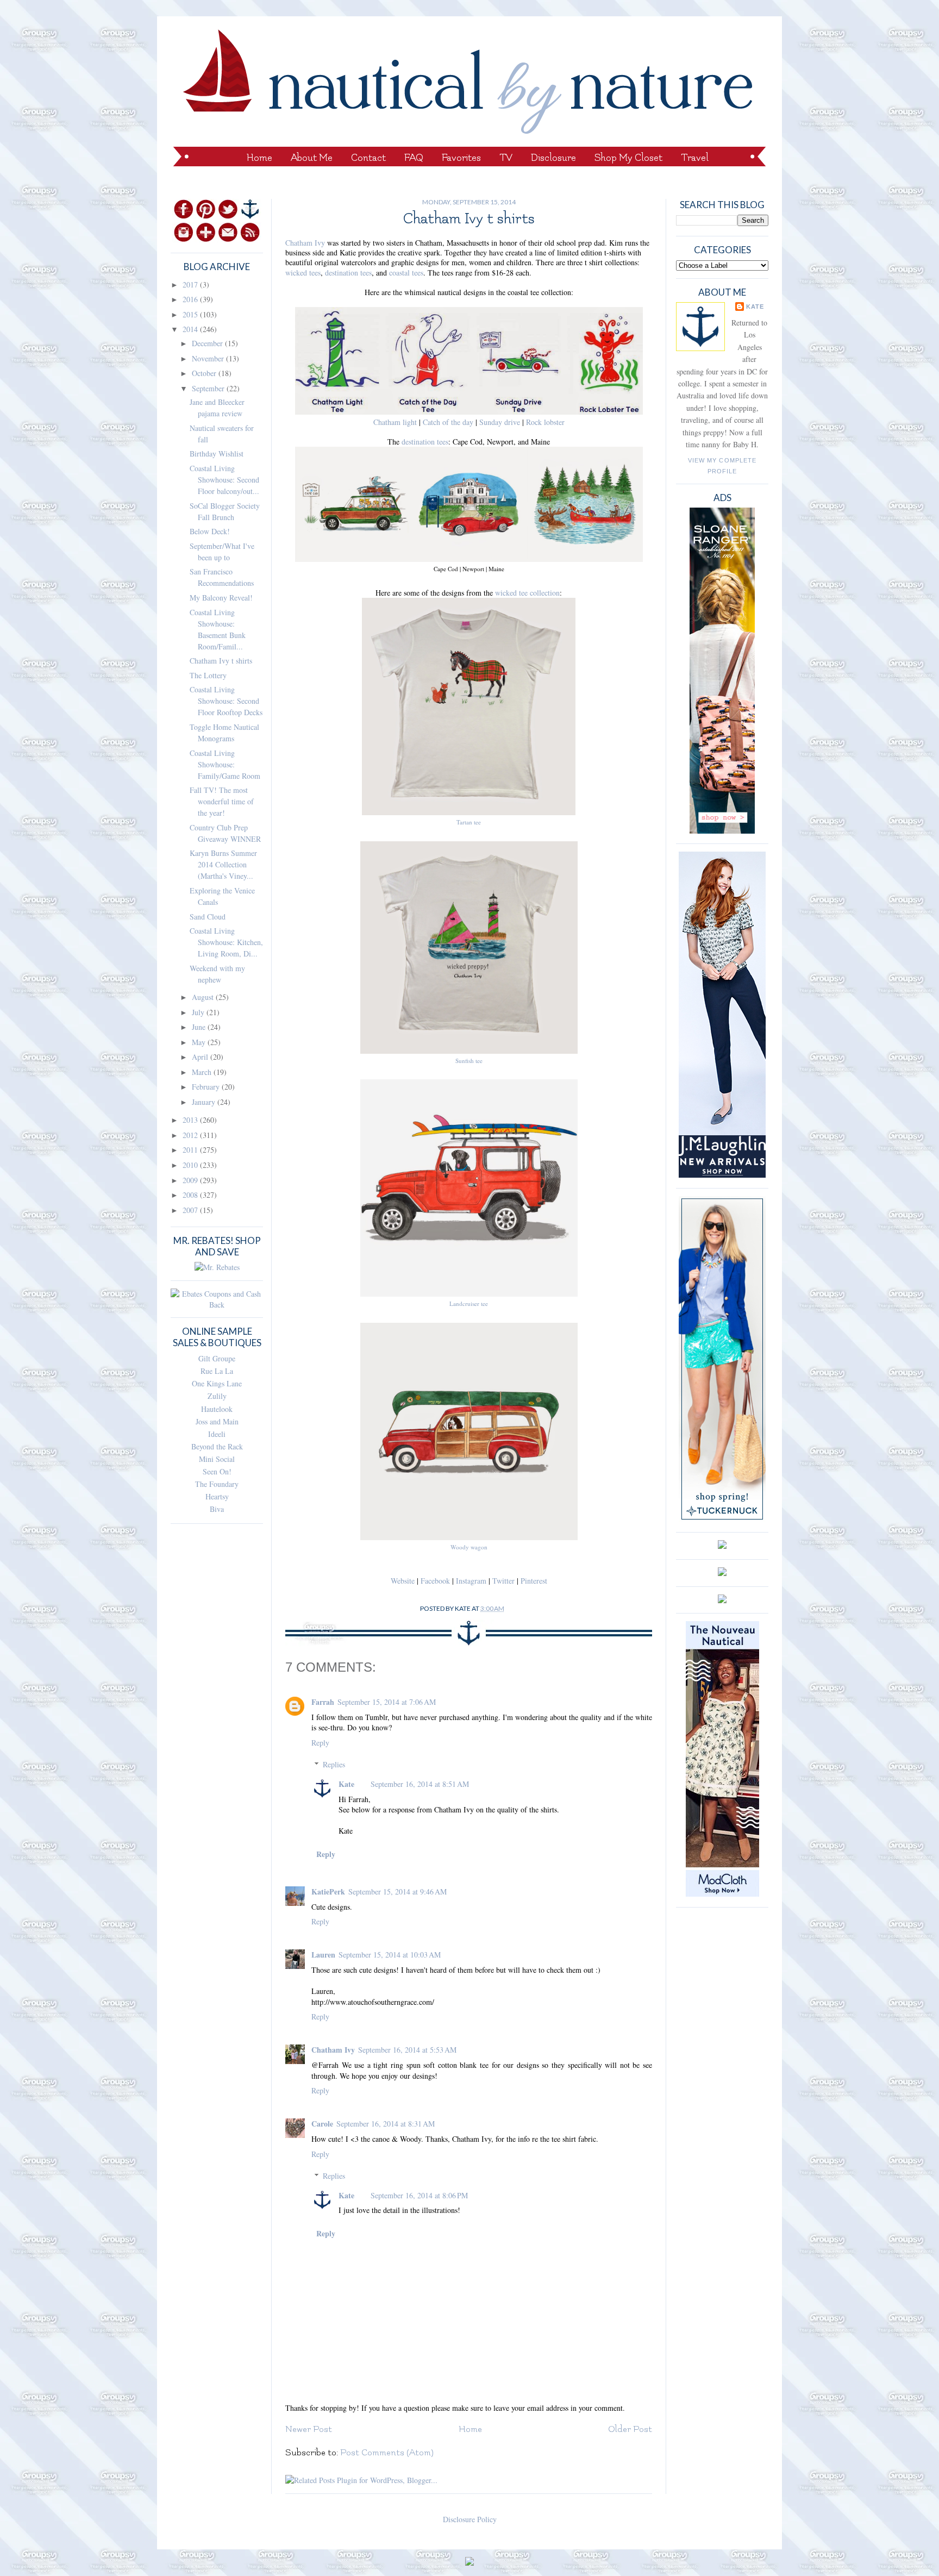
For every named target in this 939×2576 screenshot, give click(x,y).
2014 (191, 329)
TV (506, 158)
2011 (191, 1150)
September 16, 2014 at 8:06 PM (419, 2195)
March (203, 1072)
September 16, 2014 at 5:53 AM (407, 2050)
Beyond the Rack (217, 1446)
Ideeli (217, 1434)
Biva (217, 1509)
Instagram (471, 1581)
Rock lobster (545, 422)
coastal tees (406, 273)
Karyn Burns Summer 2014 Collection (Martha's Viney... (223, 864)
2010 (191, 1165)
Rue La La (217, 1371)
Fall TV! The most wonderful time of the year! (222, 801)
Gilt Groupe (217, 1358)
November (209, 358)
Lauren (323, 1955)
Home (259, 158)
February (207, 1087)
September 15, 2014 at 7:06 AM (387, 1702)
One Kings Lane (217, 1383)
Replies (334, 1764)
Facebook (435, 1581)
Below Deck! (210, 531)
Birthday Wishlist (217, 454)
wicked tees (303, 273)
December (208, 343)
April (201, 1057)
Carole (322, 2124)
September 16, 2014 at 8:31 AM (386, 2124)
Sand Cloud (208, 917)
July (199, 1012)
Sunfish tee (469, 1061)
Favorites (461, 158)
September (209, 388)
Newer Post (309, 2429)
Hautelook (217, 1409)
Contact (368, 158)
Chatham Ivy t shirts (221, 661)
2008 (191, 1195)
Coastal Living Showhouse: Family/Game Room (225, 764)
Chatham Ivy (305, 243)
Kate (346, 1784)
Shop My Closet (628, 158)
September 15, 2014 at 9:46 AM (397, 1892)
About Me (312, 158)
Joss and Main (217, 1421)
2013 (191, 1120)
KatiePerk (328, 1892)
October (205, 373)
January (205, 1102)
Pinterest (534, 1581)
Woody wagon (469, 1547)
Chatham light (395, 422)
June (200, 1027)
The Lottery (208, 675)
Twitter (503, 1581)
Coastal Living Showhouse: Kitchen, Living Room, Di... (226, 942)
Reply (320, 1743)
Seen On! (217, 1471)
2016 (191, 299)
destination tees (348, 273)
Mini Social (217, 1459)
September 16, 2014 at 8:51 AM (420, 1784)
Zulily (217, 1396)
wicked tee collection (527, 593)
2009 (191, 1180)
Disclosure (553, 158)
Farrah (323, 1702)
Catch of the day (448, 422)
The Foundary (217, 1484)
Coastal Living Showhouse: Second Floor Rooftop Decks (226, 701)
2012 (191, 1135)
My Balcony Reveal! (221, 598)
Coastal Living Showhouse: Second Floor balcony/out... (224, 480)
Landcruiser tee (469, 1303)
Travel (695, 158)
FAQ (414, 158)
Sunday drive (499, 422)
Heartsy (217, 1496)
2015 (191, 314)
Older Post (630, 2429)
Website (403, 1581)
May (200, 1042)
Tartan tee (469, 822)
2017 (191, 285)
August (204, 997)
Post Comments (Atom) (387, 2453)
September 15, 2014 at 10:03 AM (390, 1955)
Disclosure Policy (470, 2519)
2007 (191, 1210)
